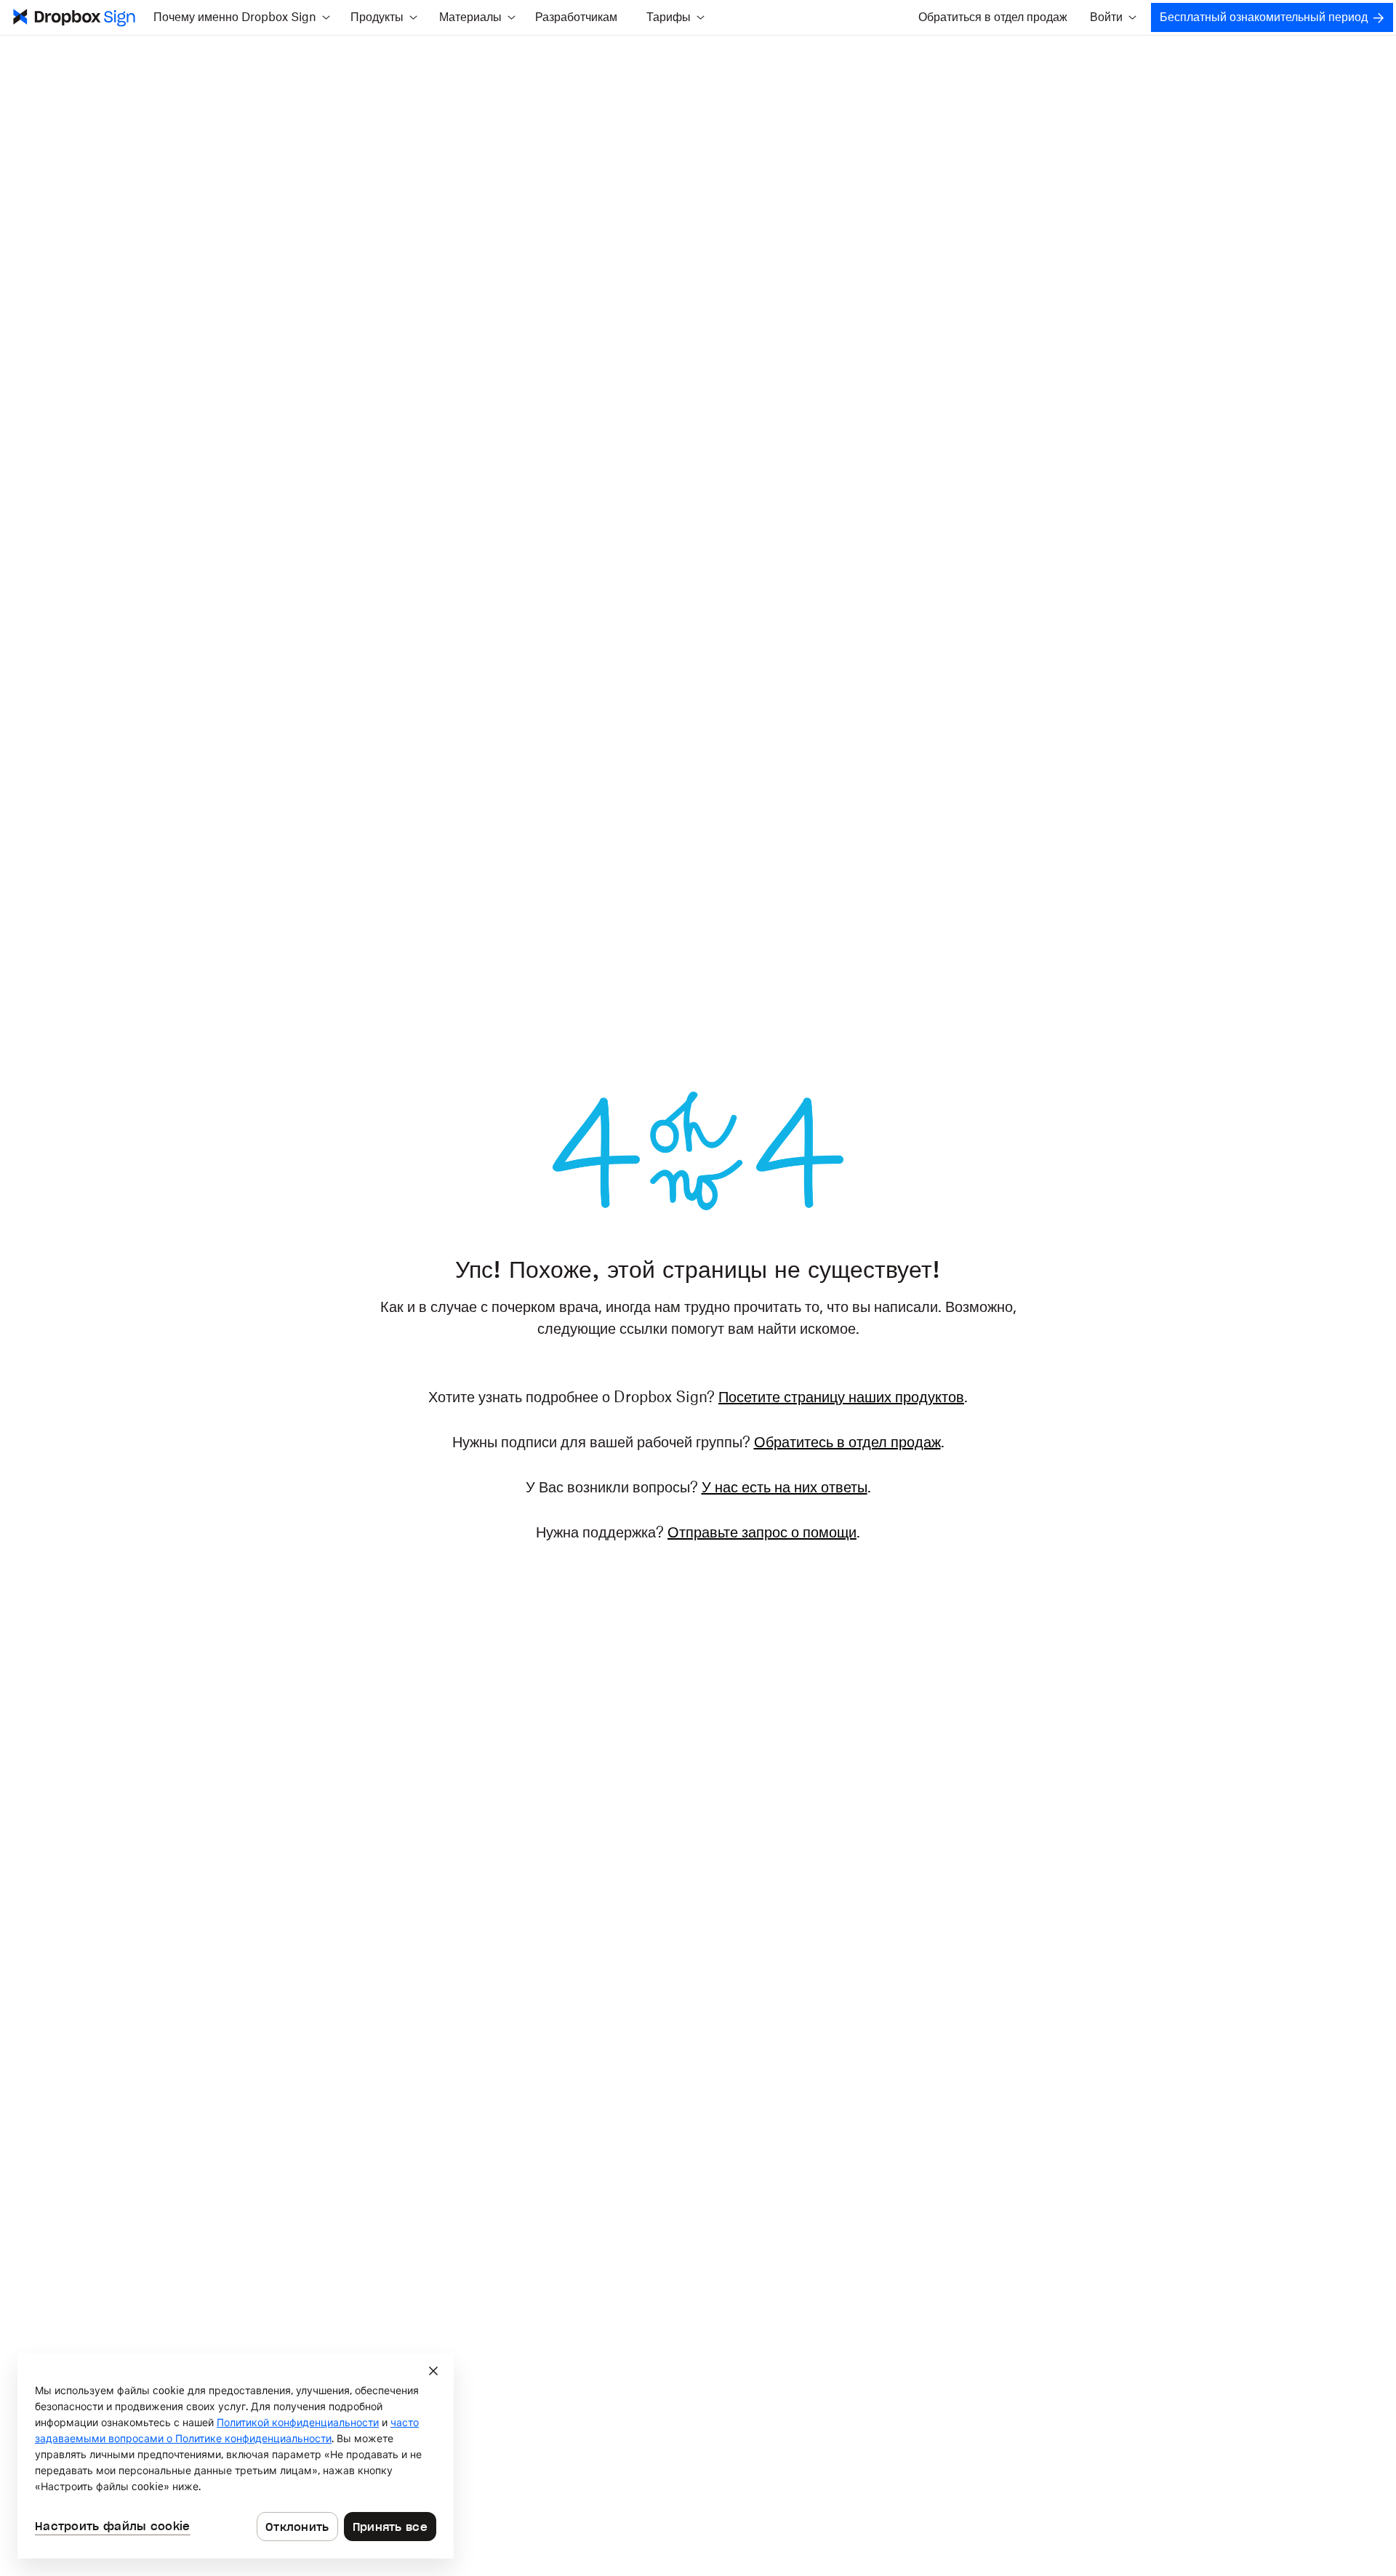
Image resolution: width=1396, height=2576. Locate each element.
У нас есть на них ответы (785, 1488)
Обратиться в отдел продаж (993, 17)
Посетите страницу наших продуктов (841, 1398)
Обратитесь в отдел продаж (847, 1443)
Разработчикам (576, 17)
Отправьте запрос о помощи (762, 1533)
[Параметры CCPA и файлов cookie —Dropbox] (236, 2456)
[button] (241, 17)
